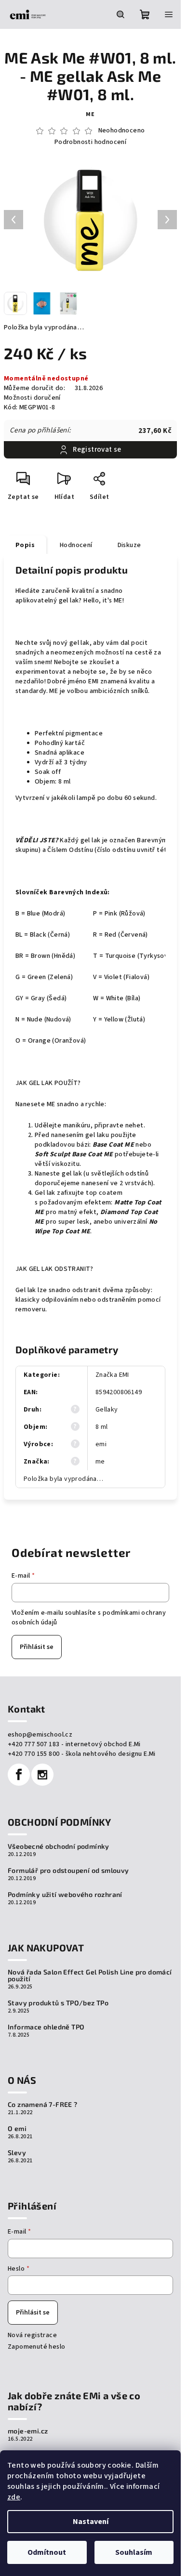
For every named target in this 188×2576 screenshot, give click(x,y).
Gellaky (107, 1410)
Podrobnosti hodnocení (90, 142)
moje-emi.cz (28, 2431)
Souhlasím (134, 2552)
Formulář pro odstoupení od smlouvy (68, 1870)
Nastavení (91, 2522)
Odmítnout (47, 2552)
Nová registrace (32, 2335)
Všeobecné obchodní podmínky (59, 1846)
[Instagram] (42, 1775)
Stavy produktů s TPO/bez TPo (58, 2003)
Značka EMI (112, 1375)
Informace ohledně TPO (46, 2027)
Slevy (17, 2153)
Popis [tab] (25, 545)
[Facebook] (19, 1775)
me (90, 114)
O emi (17, 2129)
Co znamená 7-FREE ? (43, 2105)
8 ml (102, 1427)
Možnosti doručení (32, 398)
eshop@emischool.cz (40, 1735)
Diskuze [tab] (129, 545)
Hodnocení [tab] (76, 545)
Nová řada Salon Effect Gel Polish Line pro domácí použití (90, 1975)
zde (14, 2497)
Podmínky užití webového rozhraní (65, 1895)
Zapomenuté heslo (36, 2347)
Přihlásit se (37, 1647)
